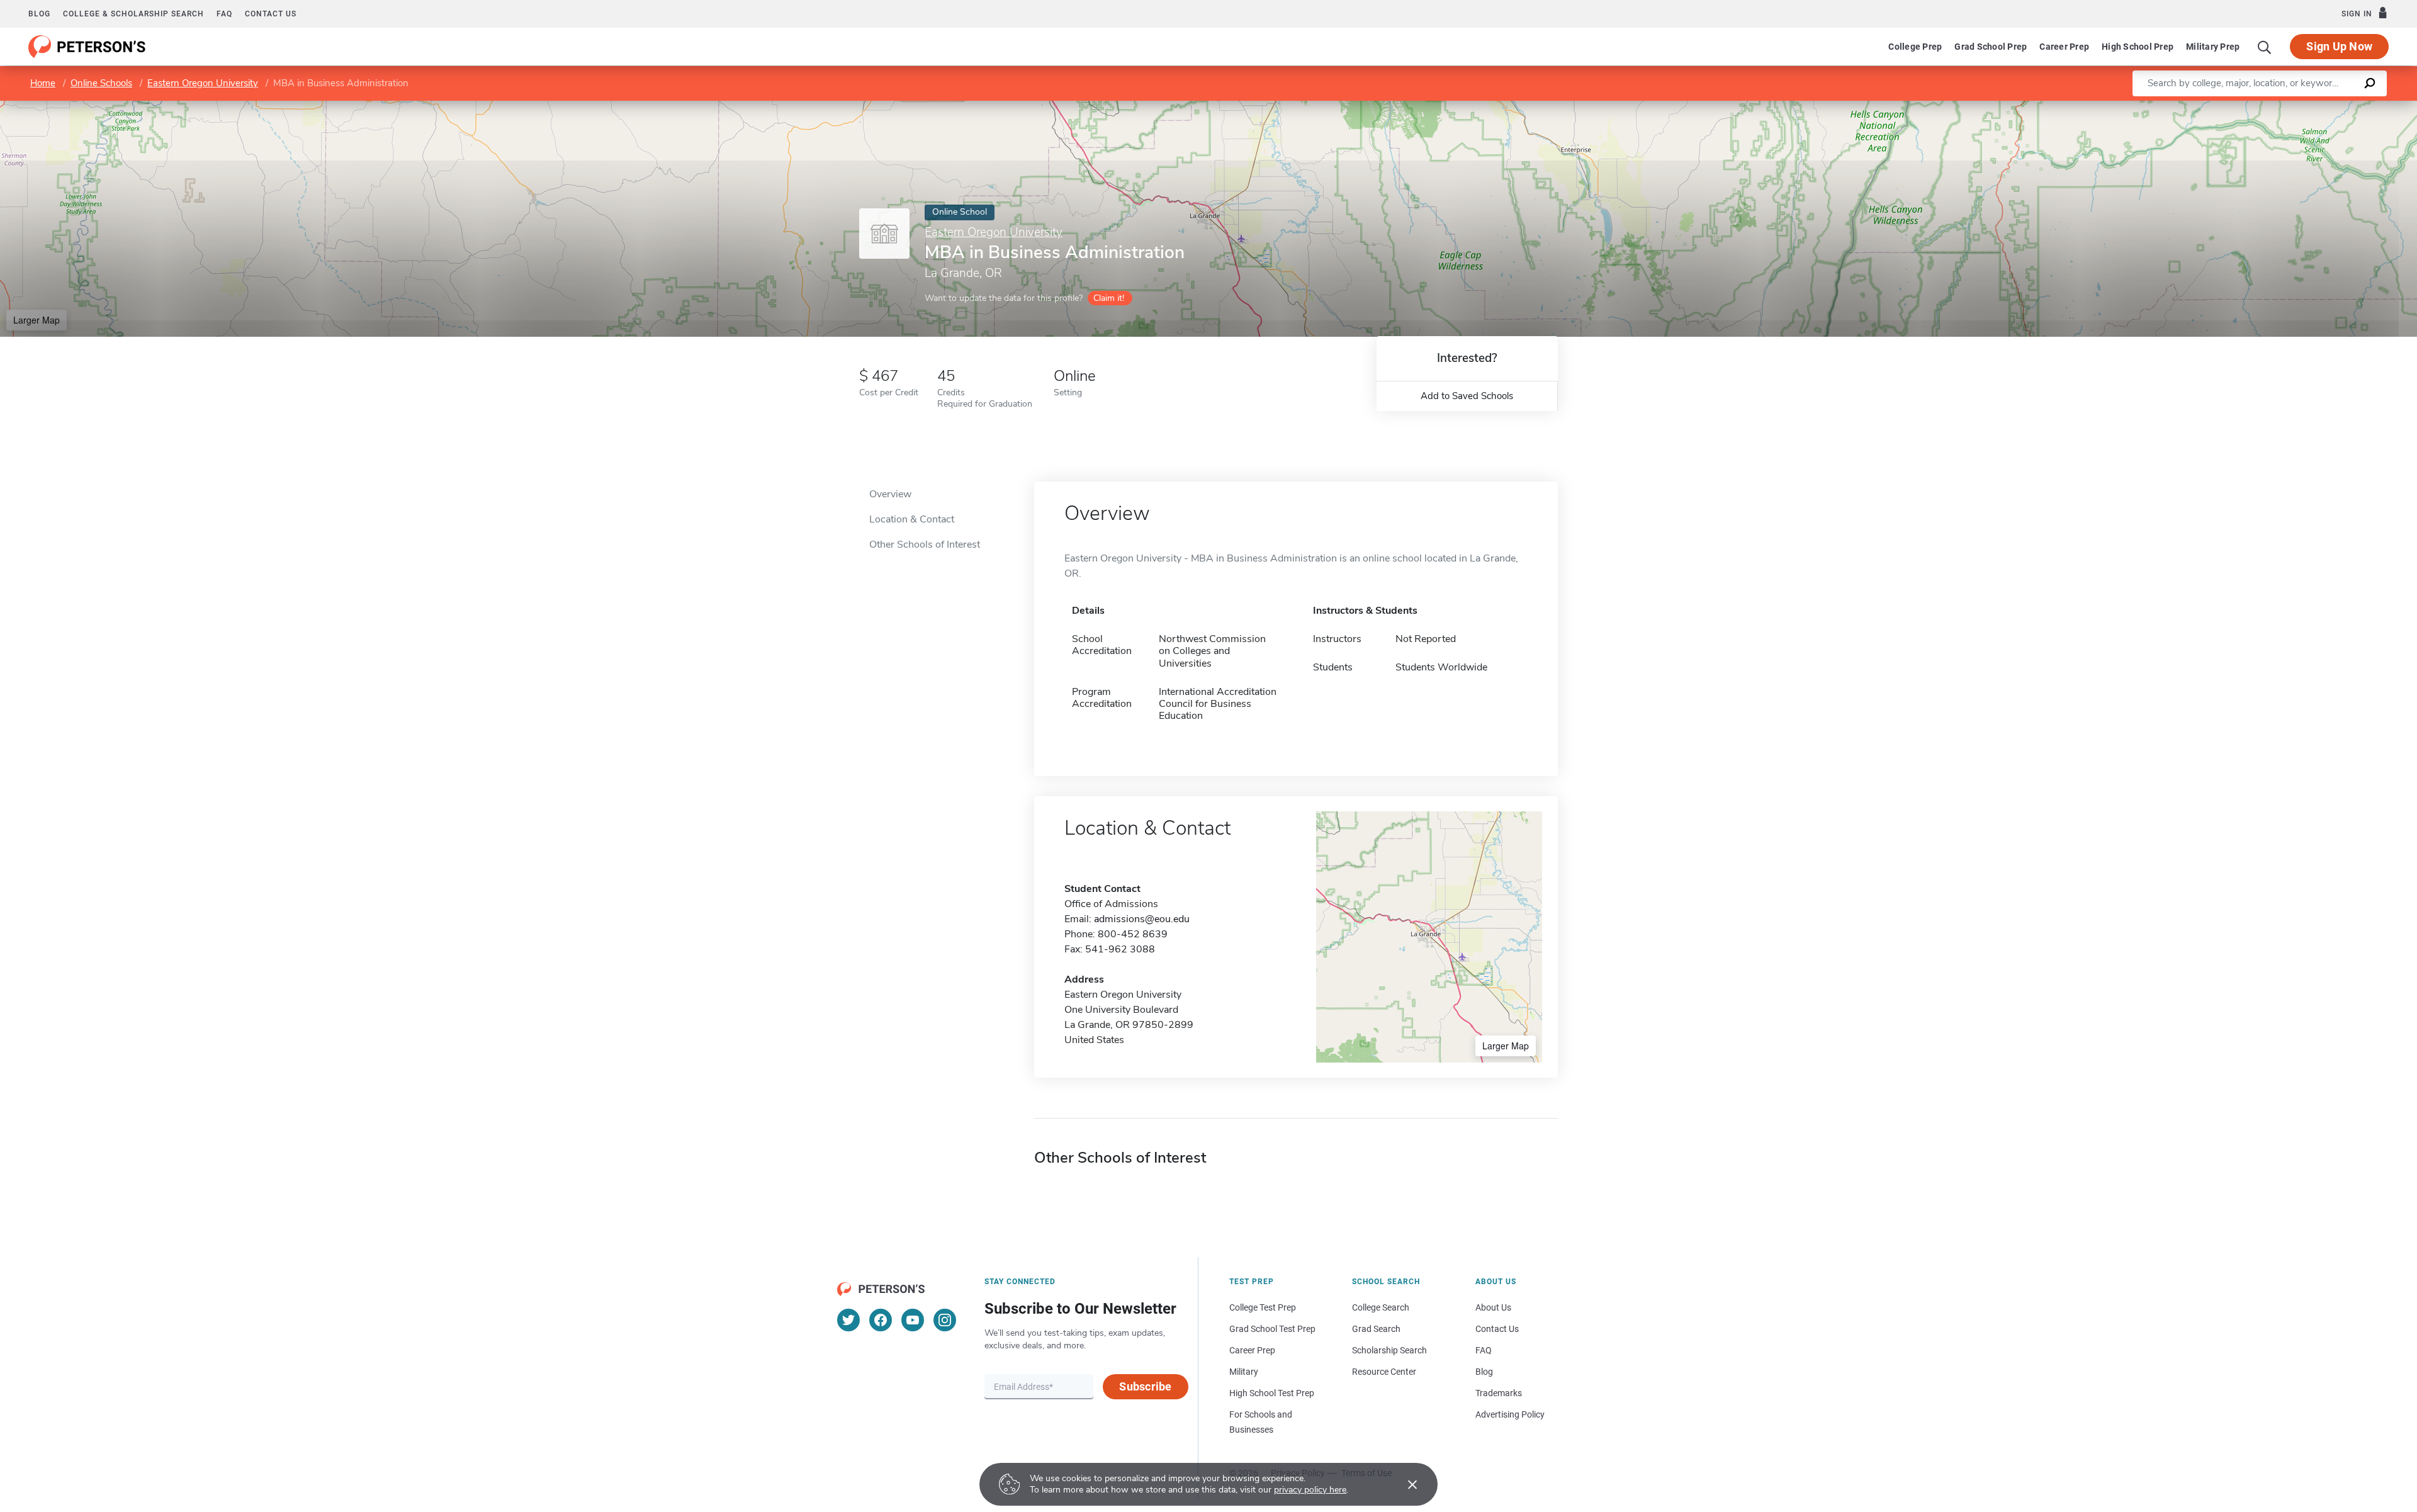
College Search (1381, 1307)
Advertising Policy (1510, 1414)
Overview (890, 494)
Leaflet (2269, 107)
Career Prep (2064, 47)
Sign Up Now (2339, 46)
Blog (39, 14)
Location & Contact (912, 519)
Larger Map (37, 320)
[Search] (2265, 47)
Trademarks (1499, 1393)
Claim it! (1109, 298)
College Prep (1915, 47)
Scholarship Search (1389, 1350)
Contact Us (1497, 1329)
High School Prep (2138, 47)
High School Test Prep (1272, 1393)
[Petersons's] (87, 47)
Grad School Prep (1991, 47)
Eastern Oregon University (203, 83)
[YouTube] (913, 1320)
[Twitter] (848, 1320)
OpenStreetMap (2332, 107)
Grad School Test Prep (1272, 1329)
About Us (1493, 1307)
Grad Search (1376, 1329)
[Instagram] (945, 1320)
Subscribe (1145, 1386)
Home (43, 83)
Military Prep (2213, 47)
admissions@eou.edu (1142, 919)
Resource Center (1384, 1372)
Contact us (271, 14)
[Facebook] (881, 1320)
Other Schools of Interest (925, 544)
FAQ (224, 14)
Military (1244, 1372)
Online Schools (101, 83)
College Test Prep (1263, 1307)
